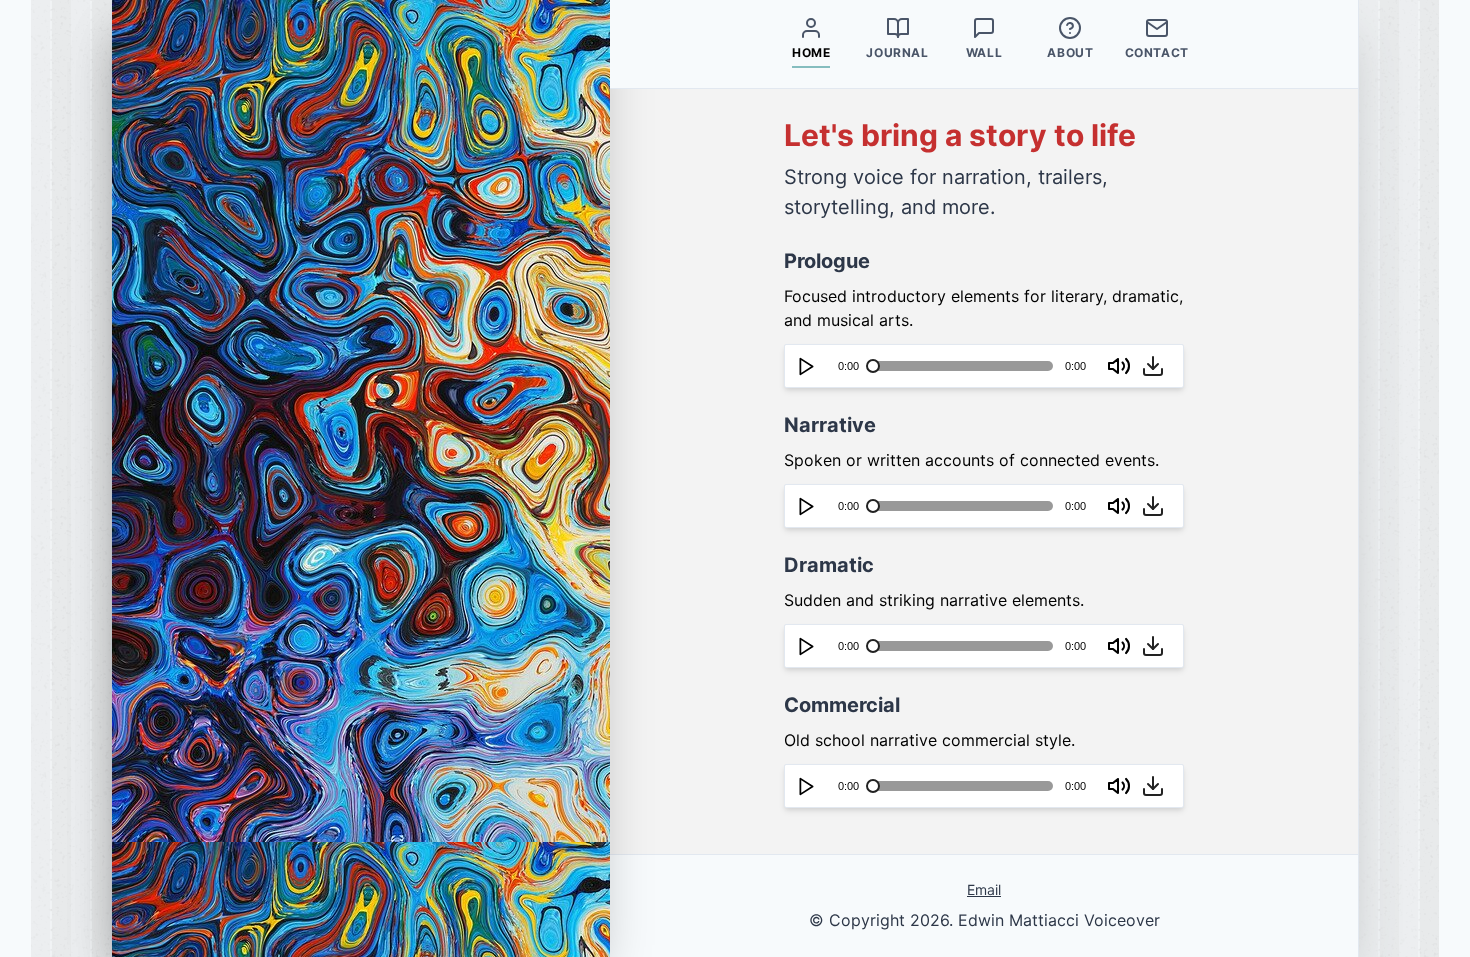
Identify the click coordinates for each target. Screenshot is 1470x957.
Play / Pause (806, 366)
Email (984, 889)
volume (1120, 366)
